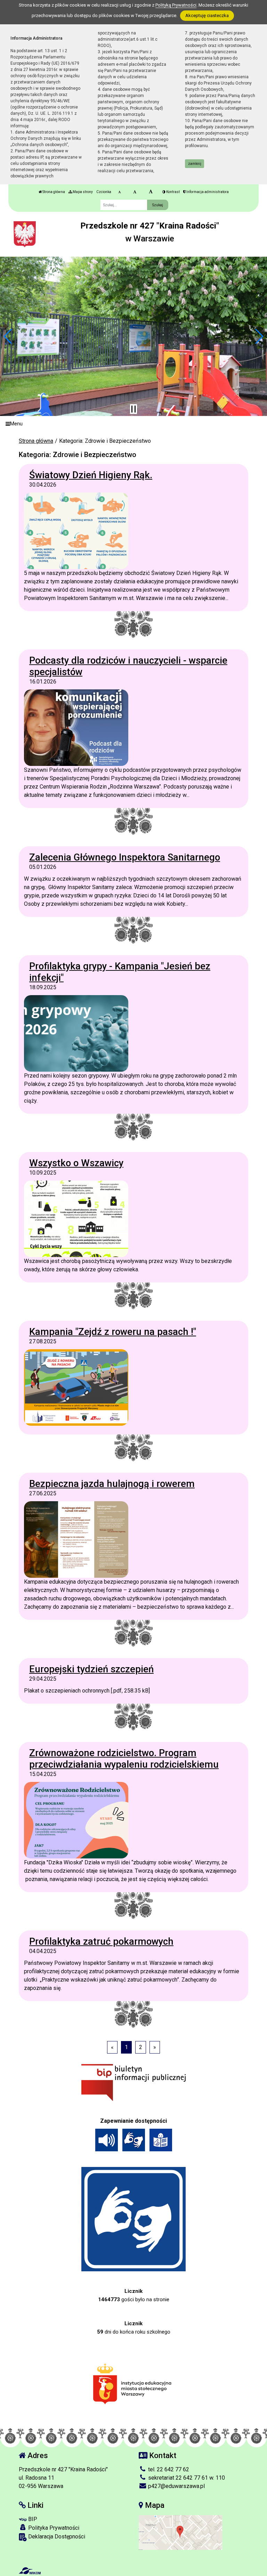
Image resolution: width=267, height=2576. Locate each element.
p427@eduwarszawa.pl (176, 2486)
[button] (8, 336)
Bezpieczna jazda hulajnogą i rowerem (112, 1484)
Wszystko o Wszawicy (76, 1163)
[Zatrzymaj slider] (133, 409)
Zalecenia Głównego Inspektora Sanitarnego (125, 857)
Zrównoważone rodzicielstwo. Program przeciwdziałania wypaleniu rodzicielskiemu (124, 1759)
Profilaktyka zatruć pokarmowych (101, 1941)
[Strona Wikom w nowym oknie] (30, 2571)
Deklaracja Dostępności (56, 2537)
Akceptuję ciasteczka (207, 15)
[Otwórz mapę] (180, 2532)
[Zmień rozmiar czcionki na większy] (135, 192)
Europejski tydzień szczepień (91, 1669)
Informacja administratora (207, 192)
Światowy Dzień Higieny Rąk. (91, 475)
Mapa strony (82, 192)
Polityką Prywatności (176, 5)
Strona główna (53, 192)
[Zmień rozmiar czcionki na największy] (151, 192)
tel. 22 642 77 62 (168, 2469)
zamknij (195, 164)
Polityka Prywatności (53, 2528)
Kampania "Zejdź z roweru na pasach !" (113, 1332)
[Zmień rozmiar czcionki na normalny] (119, 192)
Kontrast (173, 192)
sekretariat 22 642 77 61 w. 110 (186, 2478)
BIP (32, 2519)
